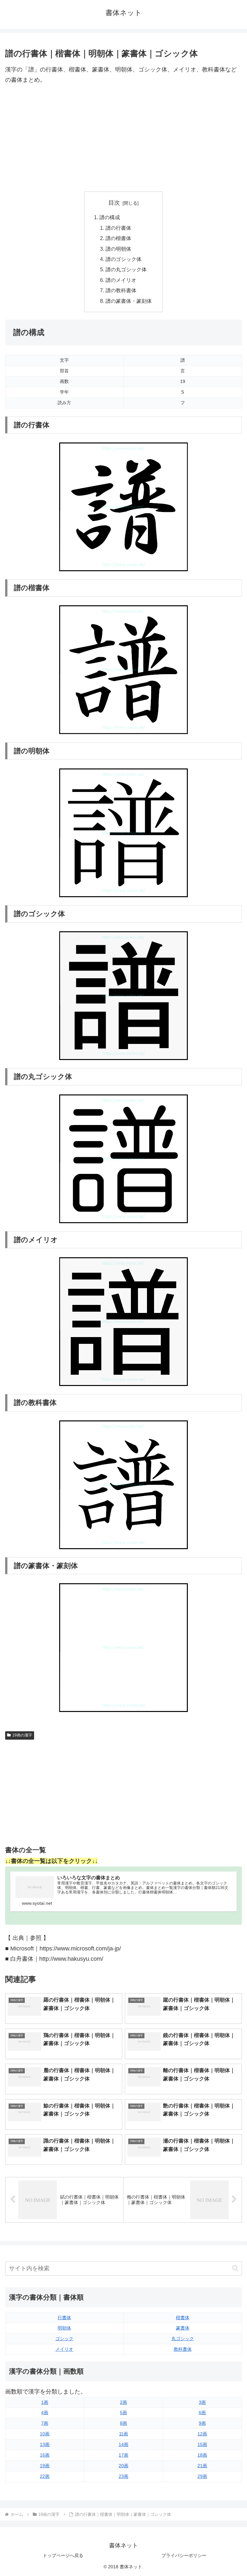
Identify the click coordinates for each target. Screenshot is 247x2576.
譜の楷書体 (118, 238)
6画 (202, 2413)
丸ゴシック (183, 2339)
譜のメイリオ (121, 280)
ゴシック (64, 2339)
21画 (202, 2466)
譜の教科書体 (121, 290)
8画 (123, 2423)
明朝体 (64, 2328)
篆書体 (183, 2328)
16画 (45, 2455)
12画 (202, 2434)
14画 (123, 2444)
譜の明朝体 (118, 249)
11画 (123, 2434)
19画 (45, 2466)
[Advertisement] (123, 138)
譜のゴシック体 (123, 259)
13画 (45, 2444)
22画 (45, 2476)
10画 (45, 2434)
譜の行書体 (118, 228)
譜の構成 (110, 217)
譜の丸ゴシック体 (126, 269)
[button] (235, 2268)
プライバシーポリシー (184, 2555)
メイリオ (64, 2349)
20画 (123, 2466)
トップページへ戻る (63, 2555)
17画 (123, 2455)
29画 (202, 2476)
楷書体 (183, 2318)
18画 (202, 2455)
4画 (45, 2413)
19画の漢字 (22, 1735)
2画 (123, 2402)
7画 (45, 2423)
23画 (123, 2476)
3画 (202, 2402)
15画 (202, 2444)
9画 (202, 2423)
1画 (45, 2402)
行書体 (64, 2318)
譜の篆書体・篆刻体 (129, 301)
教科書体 (183, 2349)
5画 (123, 2413)
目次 (114, 203)
